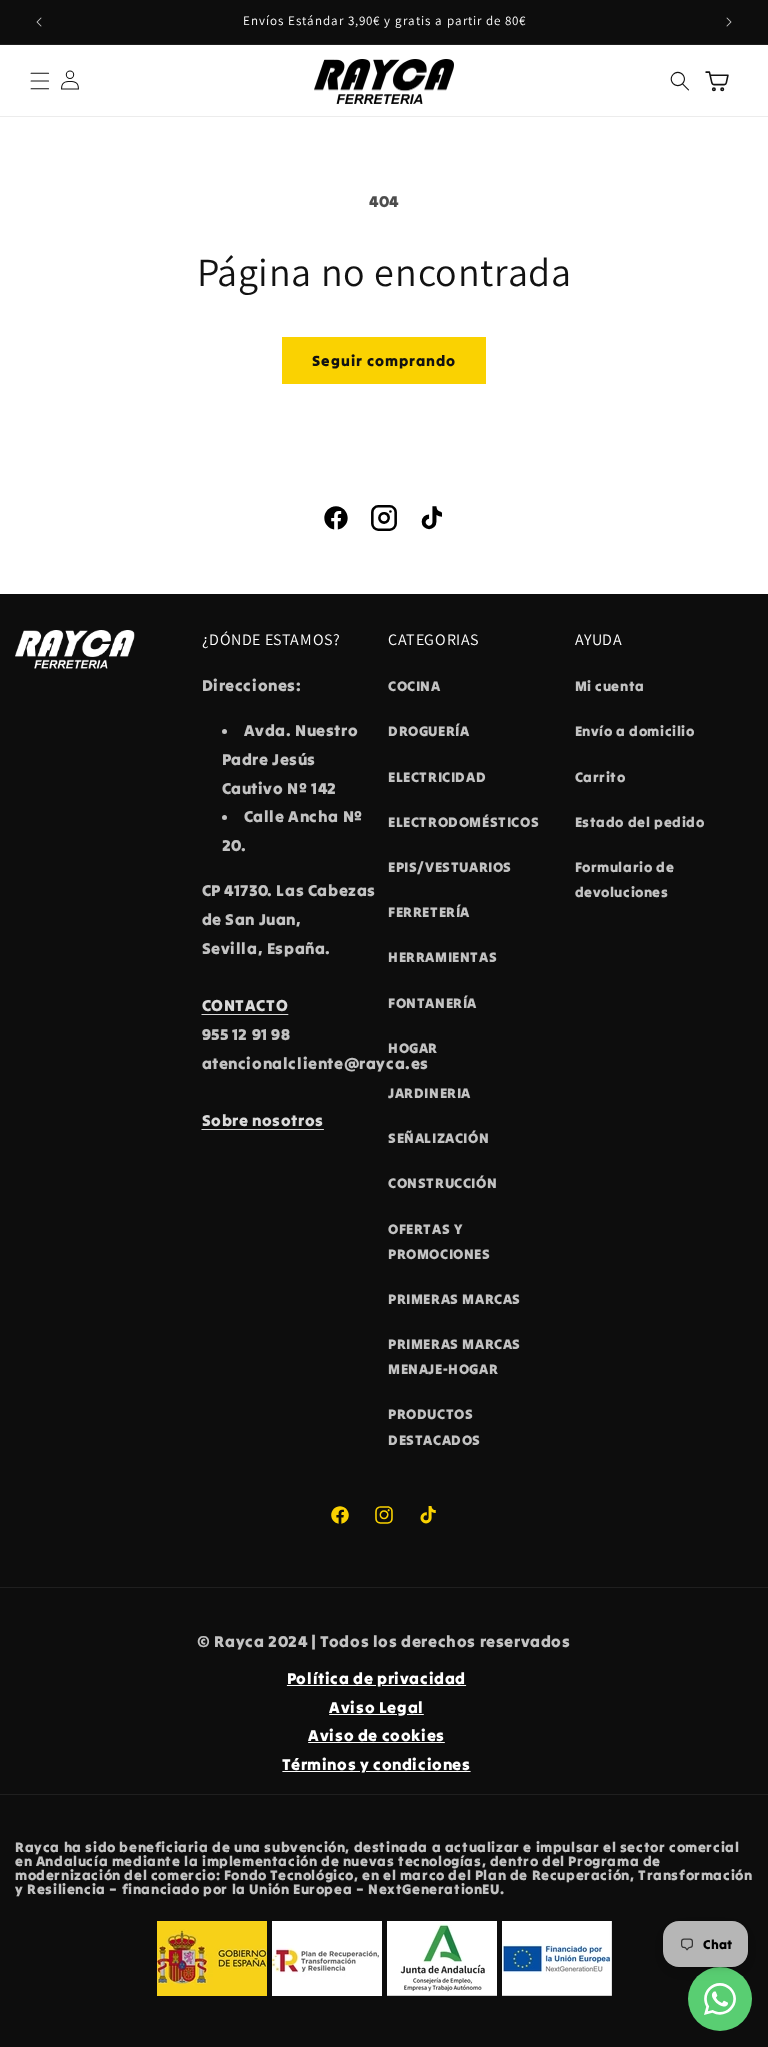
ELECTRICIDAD (437, 777)
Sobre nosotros (263, 1120)
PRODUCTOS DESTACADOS (434, 1426)
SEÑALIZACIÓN (438, 1138)
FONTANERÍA (432, 1003)
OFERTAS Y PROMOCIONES (439, 1241)
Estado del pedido (640, 822)
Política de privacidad (376, 1678)
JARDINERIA (429, 1093)
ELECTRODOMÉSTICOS (463, 822)
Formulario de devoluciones (625, 879)
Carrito (600, 777)
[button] (40, 81)
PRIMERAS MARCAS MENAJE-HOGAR (454, 1356)
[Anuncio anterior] (39, 22)
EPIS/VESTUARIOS (450, 867)
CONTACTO (245, 1005)
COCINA (414, 686)
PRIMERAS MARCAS (454, 1299)
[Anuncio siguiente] (729, 22)
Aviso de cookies (376, 1735)
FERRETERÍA (429, 912)
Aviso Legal (376, 1707)
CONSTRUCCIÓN (442, 1183)
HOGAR (413, 1048)
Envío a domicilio (635, 731)
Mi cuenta (610, 686)
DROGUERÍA (428, 731)
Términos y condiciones (376, 1764)
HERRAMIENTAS (442, 957)
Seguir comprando (384, 360)
